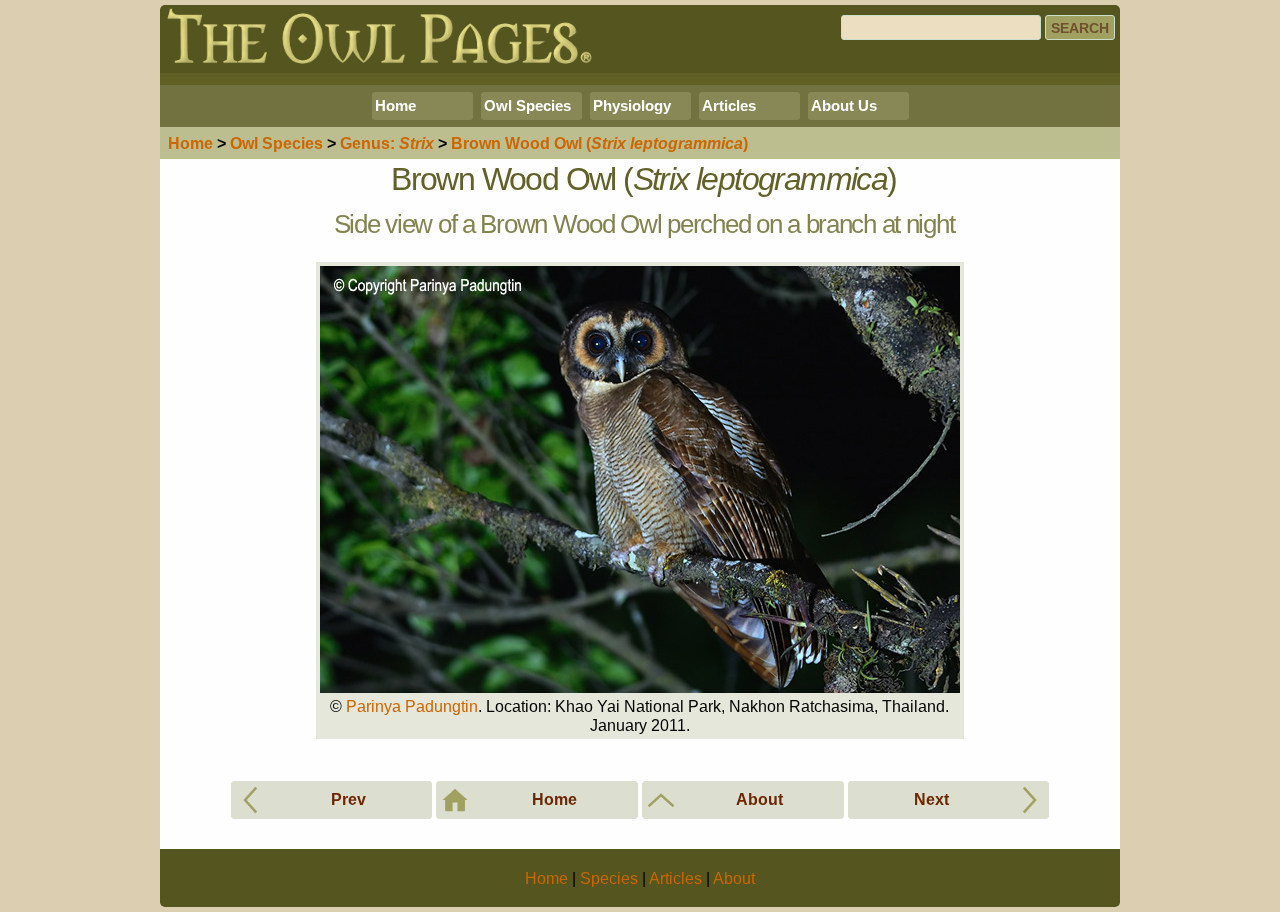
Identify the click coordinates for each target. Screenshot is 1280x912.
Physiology (632, 105)
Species (276, 143)
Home (395, 105)
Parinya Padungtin (412, 706)
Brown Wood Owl (599, 143)
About (734, 878)
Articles (729, 105)
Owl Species (527, 105)
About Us (844, 105)
